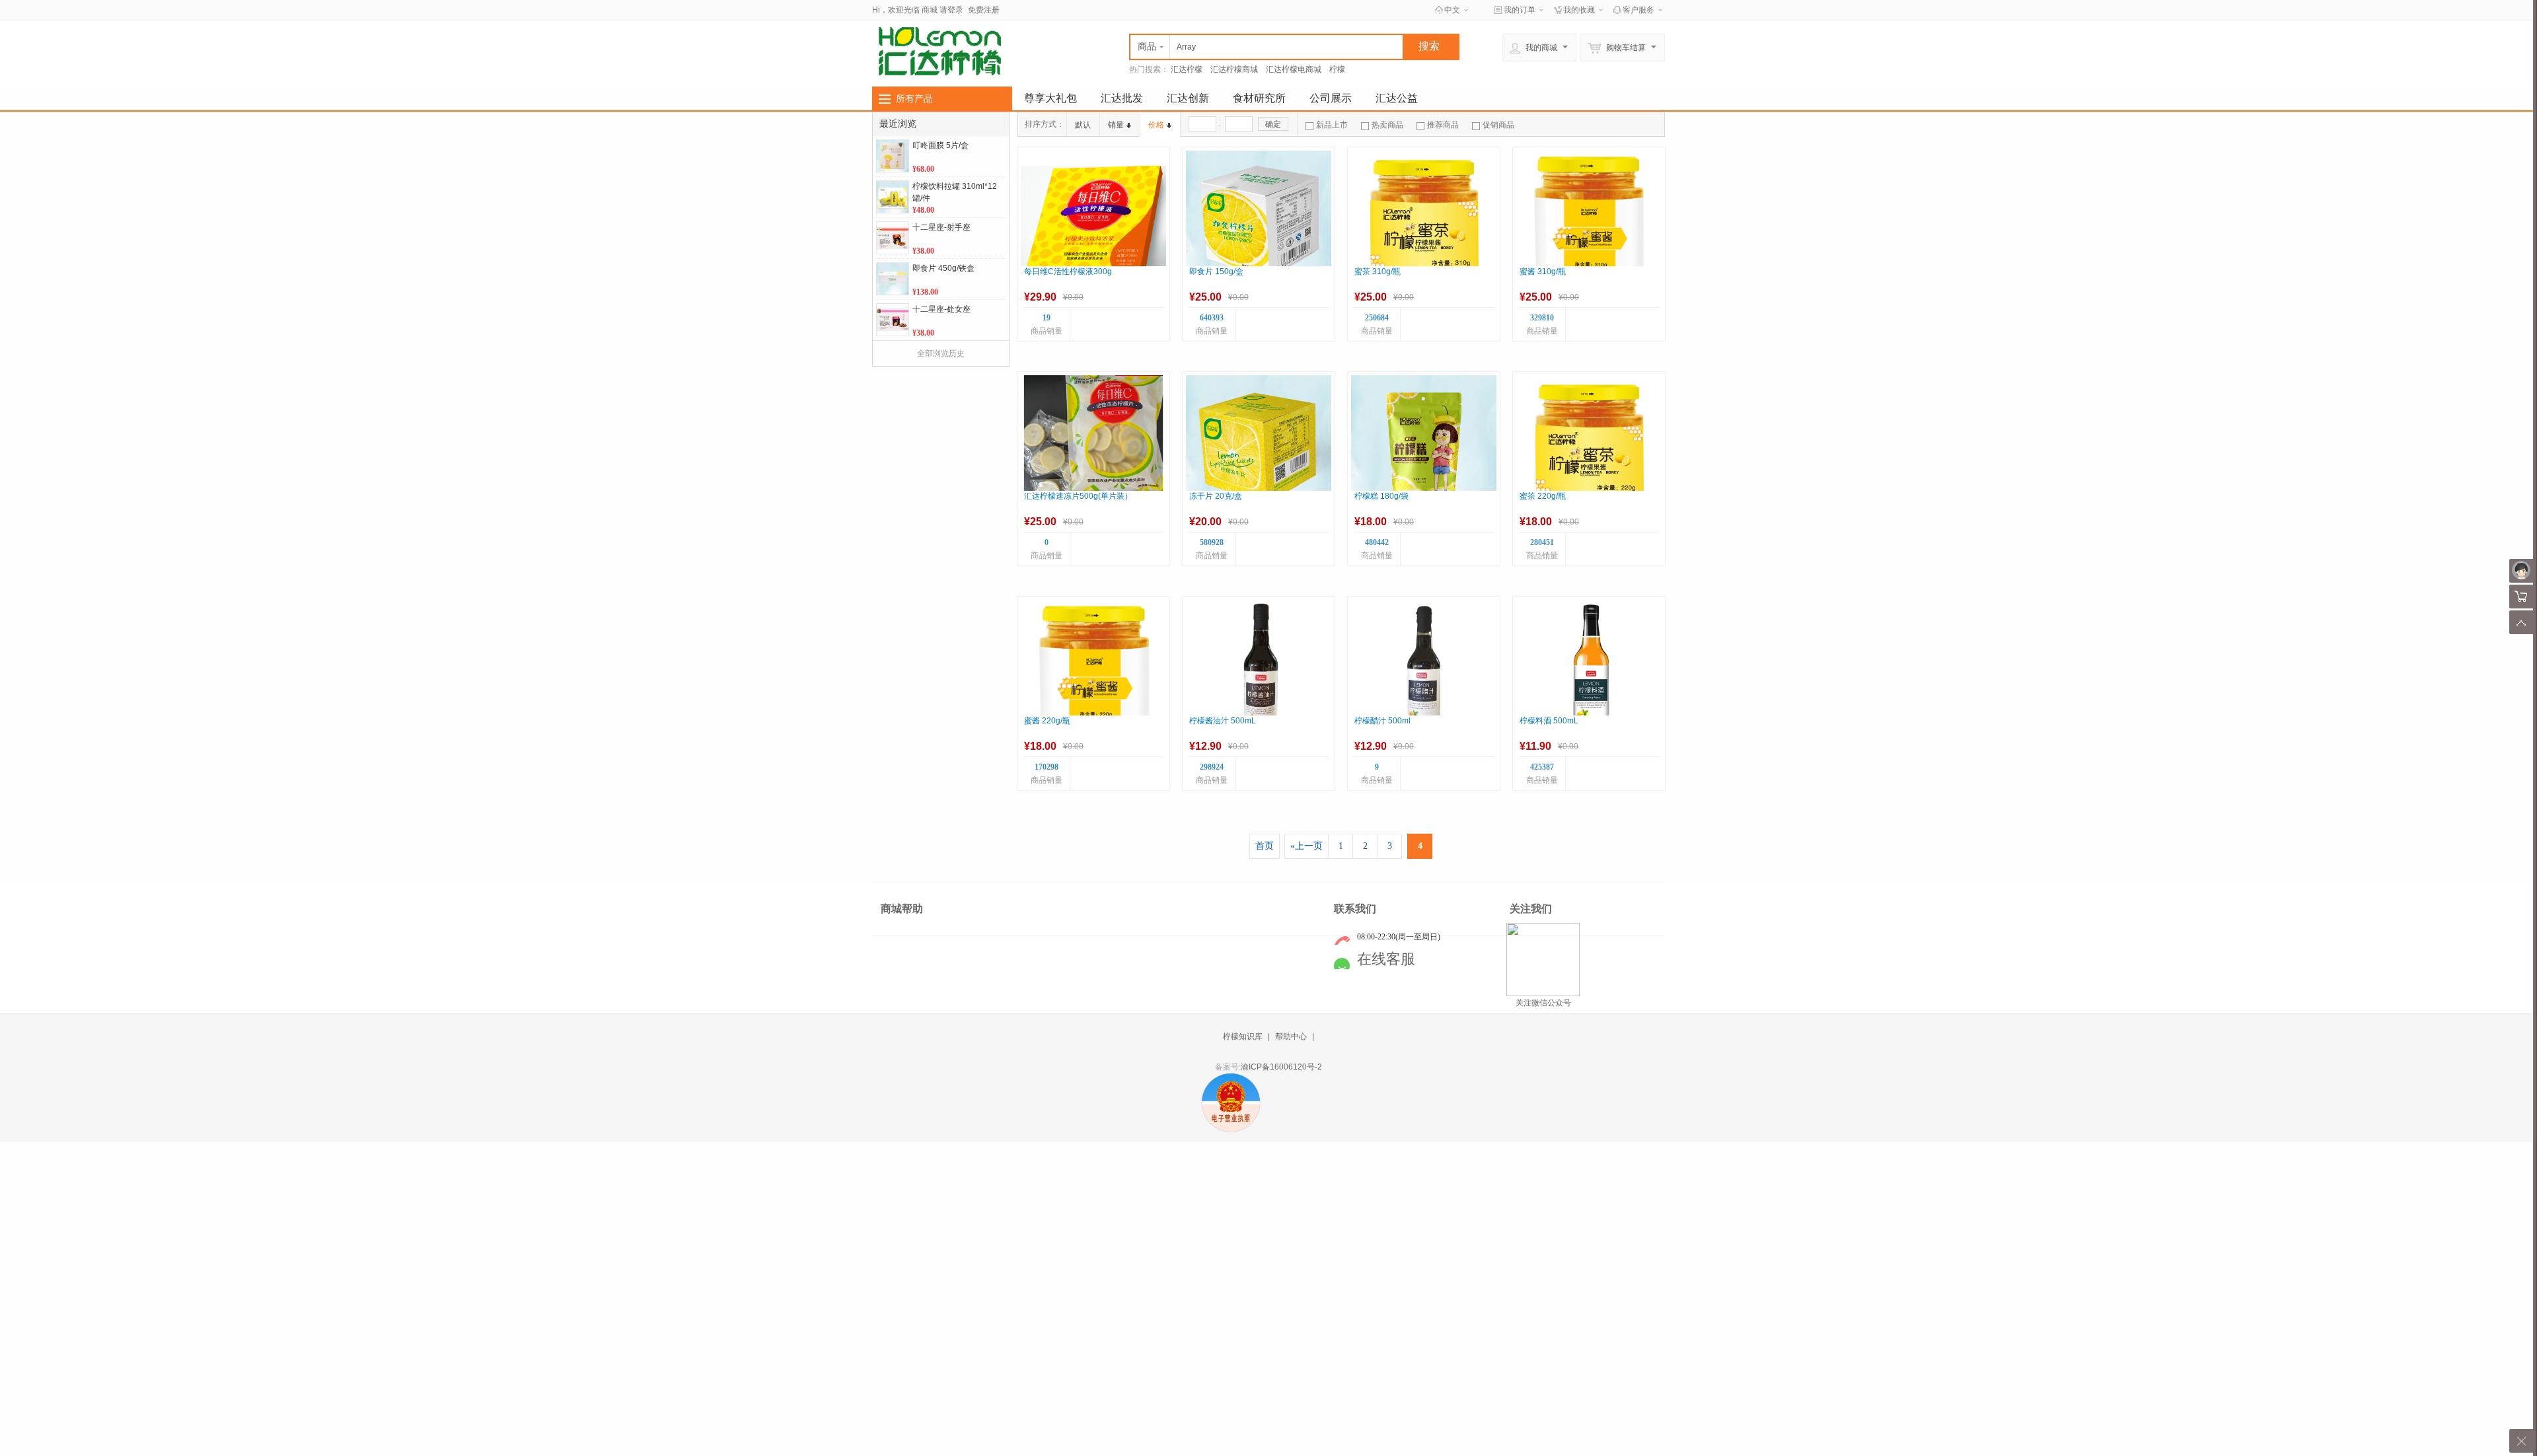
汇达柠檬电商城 (1294, 69)
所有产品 (914, 98)
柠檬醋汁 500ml (1382, 721)
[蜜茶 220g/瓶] (1589, 448)
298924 (1212, 767)
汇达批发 (1122, 98)
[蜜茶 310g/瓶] (1424, 223)
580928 (1212, 542)
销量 (1116, 125)
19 (1047, 318)
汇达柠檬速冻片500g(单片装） (1078, 496)
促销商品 (1498, 125)
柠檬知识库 (1243, 1037)
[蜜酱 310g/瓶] (1589, 223)
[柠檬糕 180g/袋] (1424, 448)
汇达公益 (1397, 98)
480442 (1377, 542)
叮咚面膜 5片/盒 (940, 145)
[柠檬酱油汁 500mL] (1259, 673)
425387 (1542, 767)
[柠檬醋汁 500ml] (1424, 673)
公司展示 (1331, 98)
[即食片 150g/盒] (1259, 223)
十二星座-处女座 (941, 309)
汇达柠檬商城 (1234, 69)
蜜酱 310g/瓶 (1543, 272)
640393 (1212, 318)
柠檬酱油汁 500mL (1223, 721)
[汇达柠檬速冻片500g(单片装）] (1093, 448)
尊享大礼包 (1050, 98)
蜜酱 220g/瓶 (1047, 721)
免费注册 (984, 10)
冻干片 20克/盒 (1216, 496)
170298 (1047, 767)
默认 (1083, 125)
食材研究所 (1259, 98)
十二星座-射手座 (941, 227)
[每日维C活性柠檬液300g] (1093, 223)
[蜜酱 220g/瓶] (1093, 673)
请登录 (951, 10)
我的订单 (1520, 10)
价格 (1156, 125)
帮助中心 (1291, 1037)
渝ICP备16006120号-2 (1281, 1067)
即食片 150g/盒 (1216, 272)
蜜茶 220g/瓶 (1543, 496)
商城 (930, 10)
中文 (1452, 10)
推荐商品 (1443, 125)
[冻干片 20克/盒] (1259, 448)
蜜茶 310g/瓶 (1378, 272)
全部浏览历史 (941, 353)
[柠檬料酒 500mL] (1589, 673)
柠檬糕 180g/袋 (1381, 496)
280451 (1542, 542)
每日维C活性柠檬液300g (1068, 272)
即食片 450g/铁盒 (943, 268)
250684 (1377, 318)
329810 (1542, 318)
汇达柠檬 (1187, 69)
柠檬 (1337, 69)
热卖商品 (1387, 125)
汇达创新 (1188, 98)
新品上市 (1332, 125)
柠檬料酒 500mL (1549, 721)
